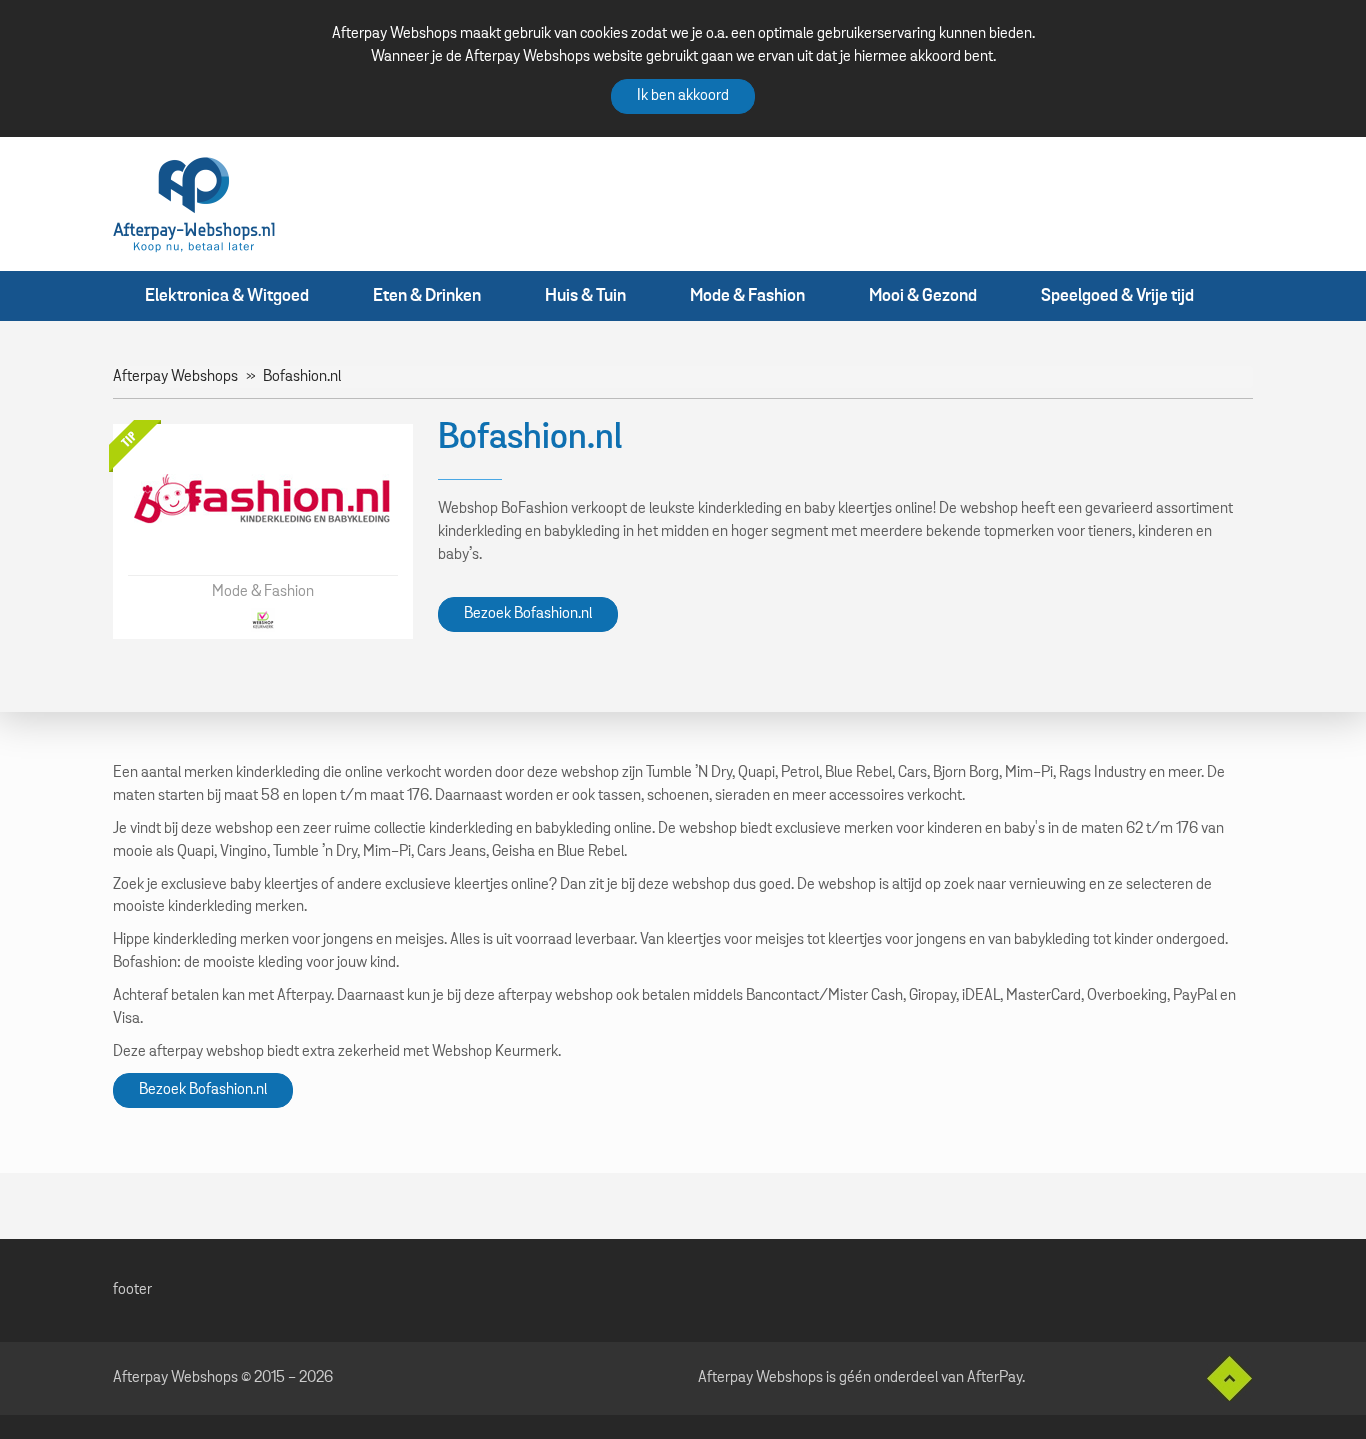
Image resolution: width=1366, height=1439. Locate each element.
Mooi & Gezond (923, 296)
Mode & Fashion (747, 296)
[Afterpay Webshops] (194, 204)
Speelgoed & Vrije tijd (1117, 296)
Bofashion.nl (302, 377)
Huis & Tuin (585, 296)
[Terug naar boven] (1221, 1378)
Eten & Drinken (427, 296)
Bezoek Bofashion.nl (528, 614)
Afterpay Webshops (175, 377)
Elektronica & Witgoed (227, 296)
